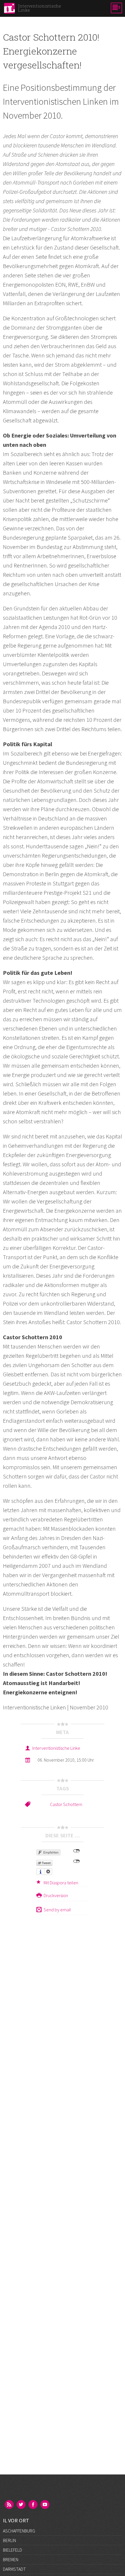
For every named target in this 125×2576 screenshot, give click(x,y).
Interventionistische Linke (56, 1748)
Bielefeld (12, 2550)
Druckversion (56, 1895)
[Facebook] (33, 2505)
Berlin (9, 2540)
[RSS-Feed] (10, 2505)
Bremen (11, 2559)
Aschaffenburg (19, 2531)
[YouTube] (45, 2505)
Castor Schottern (66, 1804)
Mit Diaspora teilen (61, 1883)
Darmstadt (14, 2569)
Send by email (57, 1910)
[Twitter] (22, 2505)
